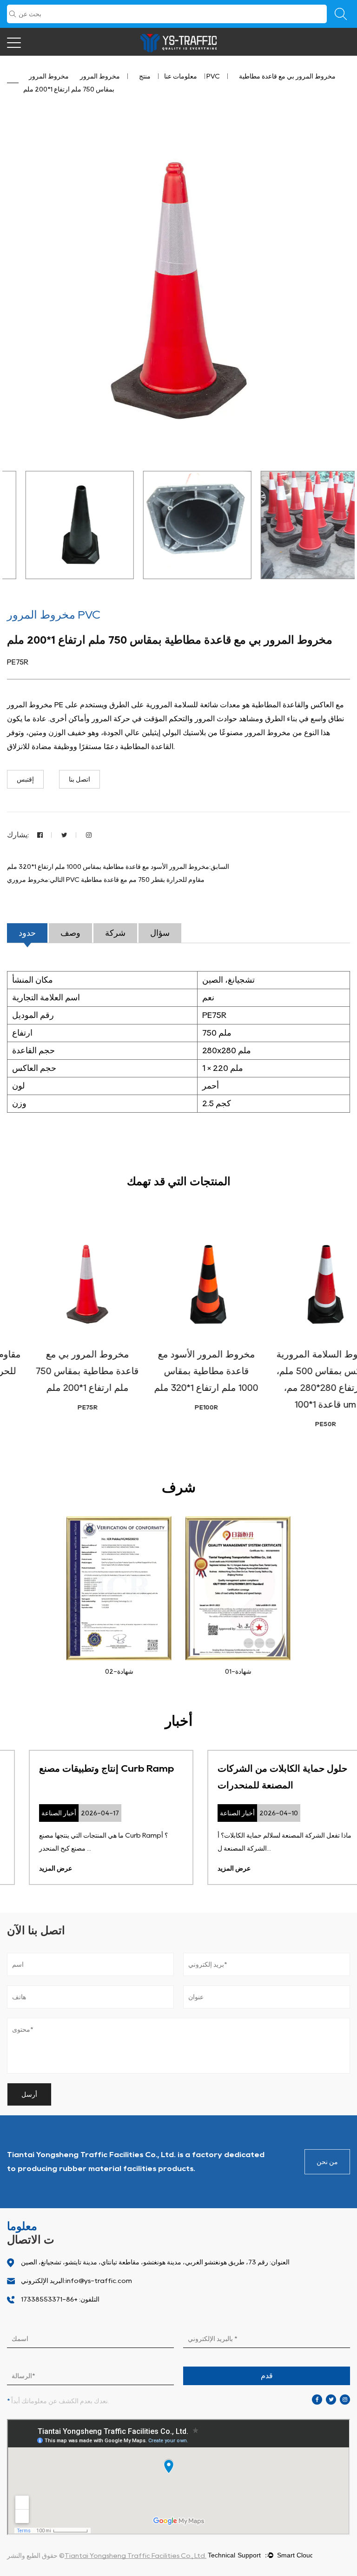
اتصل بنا (79, 779)
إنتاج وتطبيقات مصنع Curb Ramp (85, 1768)
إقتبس (25, 779)
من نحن (327, 2162)
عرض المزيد (34, 1868)
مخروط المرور (100, 76)
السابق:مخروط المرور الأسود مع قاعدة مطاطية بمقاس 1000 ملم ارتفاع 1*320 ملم (118, 867)
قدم (267, 2376)
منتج (145, 76)
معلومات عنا (181, 76)
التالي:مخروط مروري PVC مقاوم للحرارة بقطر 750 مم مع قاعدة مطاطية (106, 880)
